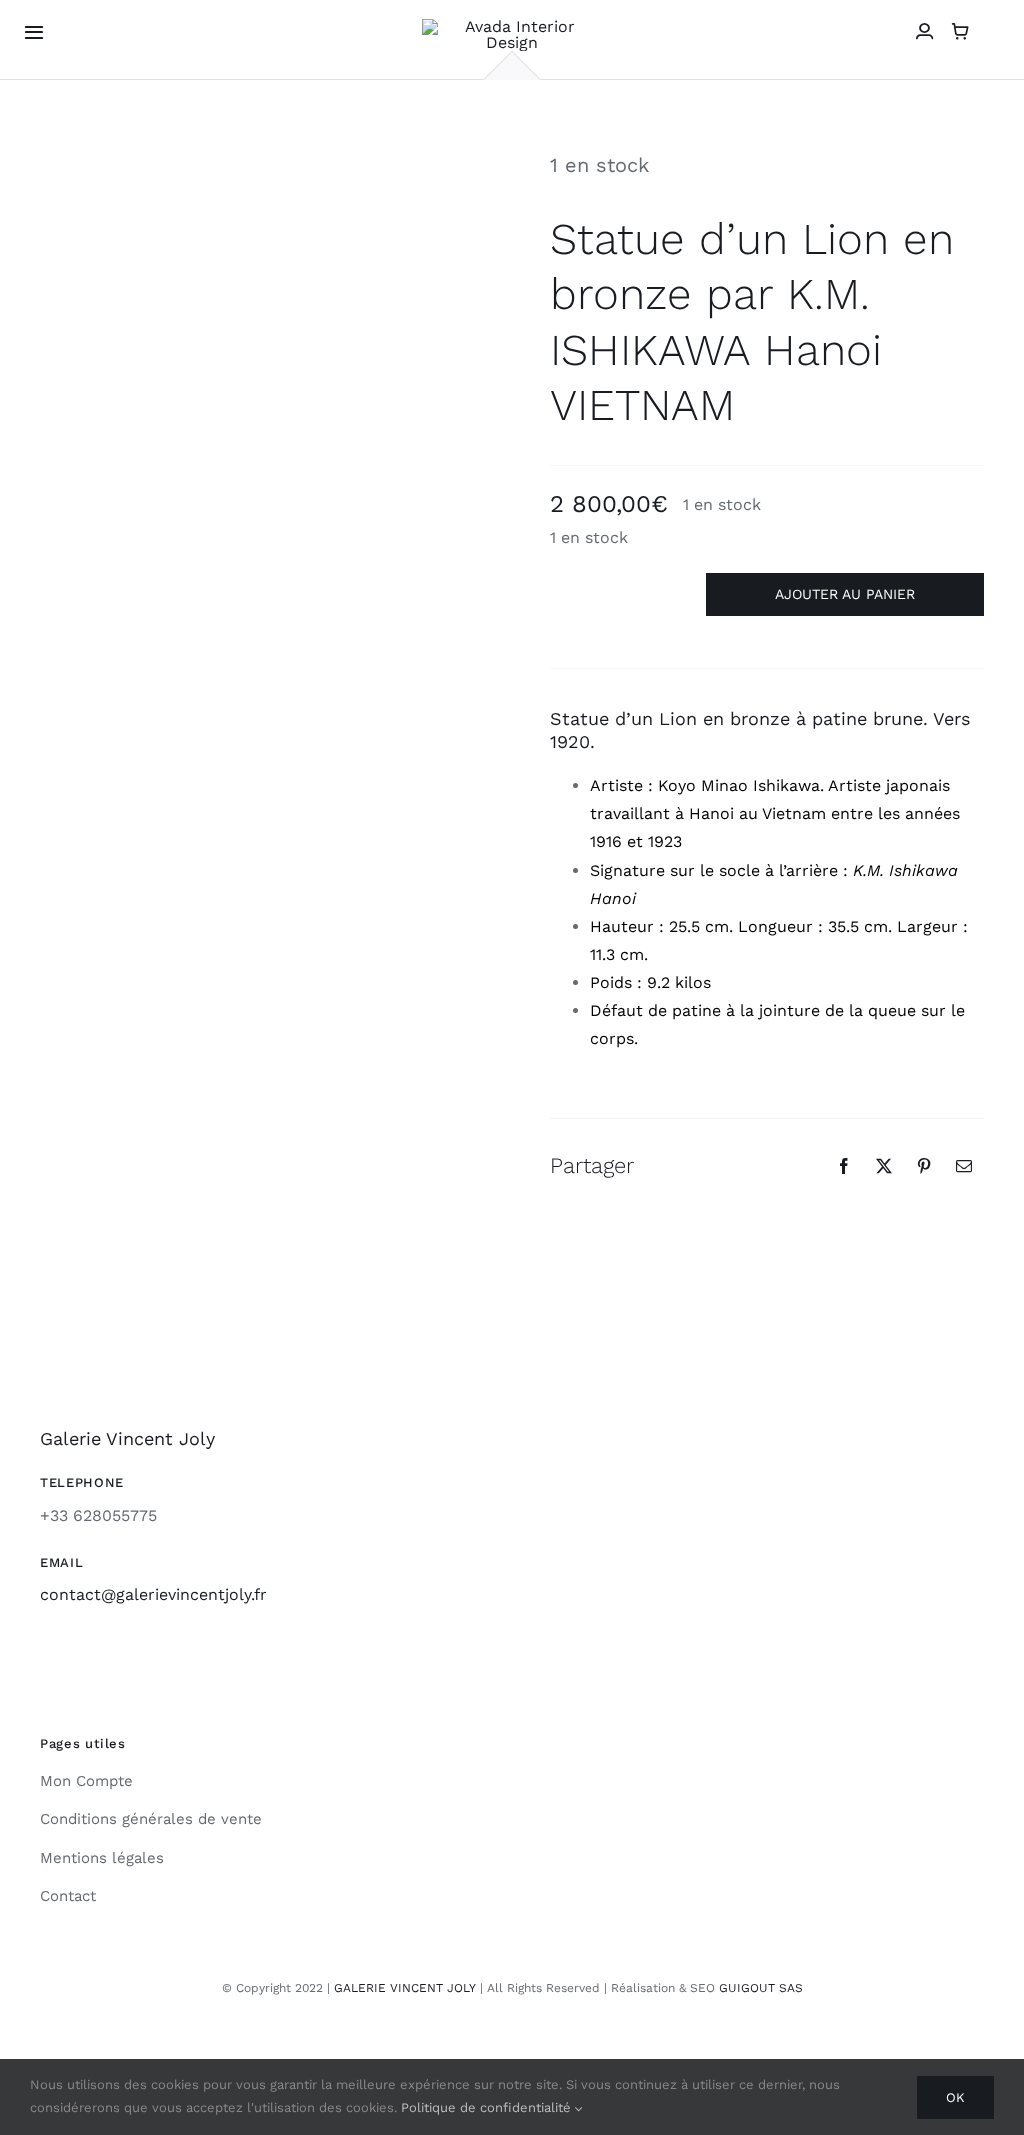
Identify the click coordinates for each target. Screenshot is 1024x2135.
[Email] (964, 1166)
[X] (884, 1166)
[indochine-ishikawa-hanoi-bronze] (257, 260)
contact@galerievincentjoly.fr (153, 1594)
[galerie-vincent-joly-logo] (512, 26)
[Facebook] (844, 1166)
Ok (955, 2097)
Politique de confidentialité (488, 2107)
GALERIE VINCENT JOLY (405, 1988)
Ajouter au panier (845, 594)
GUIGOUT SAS (761, 1988)
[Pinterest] (924, 1166)
